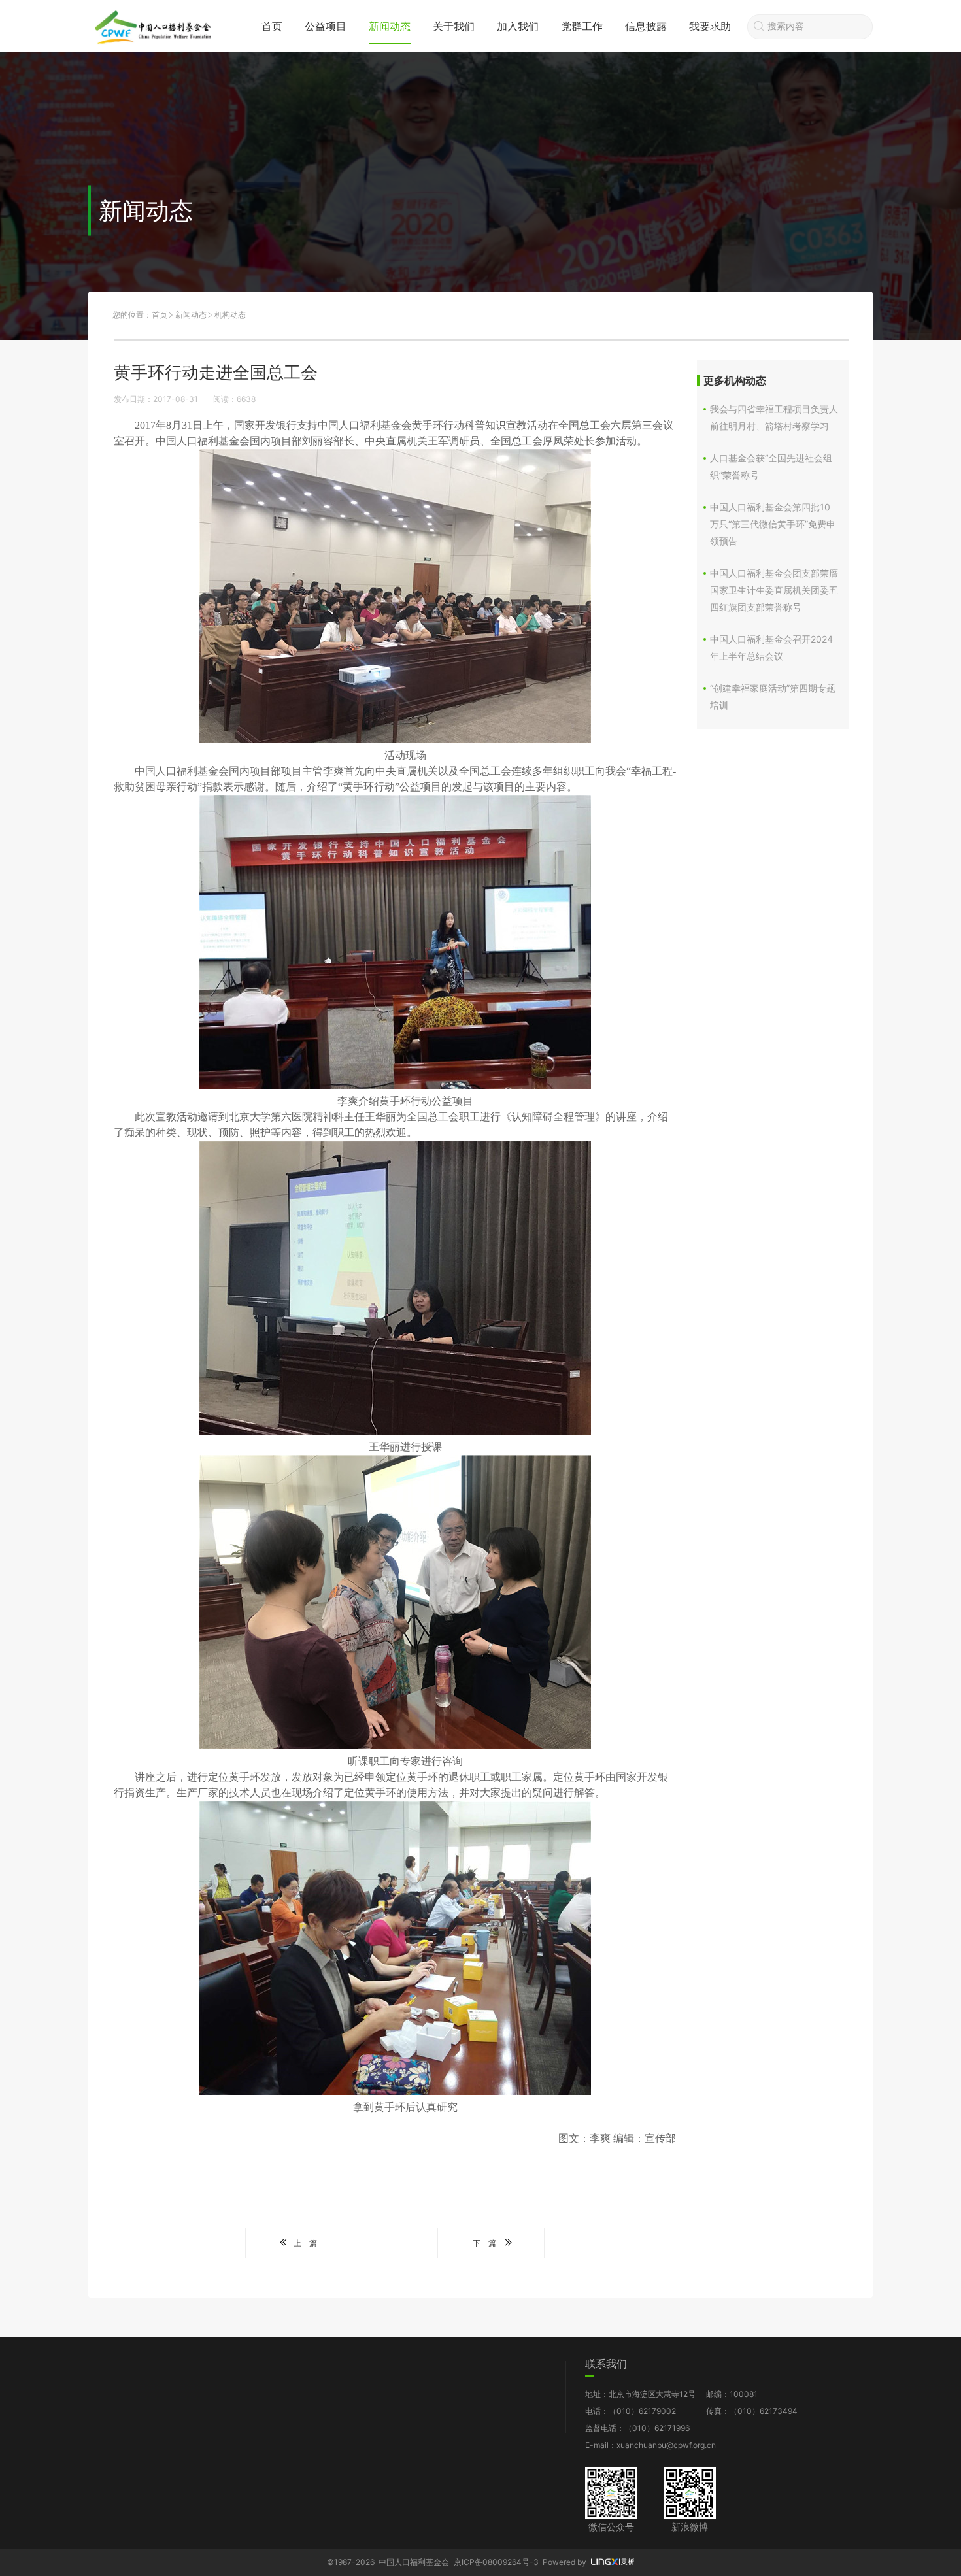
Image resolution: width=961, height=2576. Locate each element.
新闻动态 (390, 26)
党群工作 (582, 26)
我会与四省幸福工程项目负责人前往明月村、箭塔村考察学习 (774, 417)
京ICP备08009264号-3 (496, 2562)
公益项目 (326, 26)
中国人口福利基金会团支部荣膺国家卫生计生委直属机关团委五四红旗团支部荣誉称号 (774, 590)
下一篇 (484, 2243)
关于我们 (454, 26)
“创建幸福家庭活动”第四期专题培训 (773, 696)
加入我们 (518, 26)
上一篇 (305, 2243)
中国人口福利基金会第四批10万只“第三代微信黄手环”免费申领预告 (773, 524)
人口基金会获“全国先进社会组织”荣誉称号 (771, 466)
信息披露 (646, 26)
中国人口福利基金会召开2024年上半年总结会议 (771, 647)
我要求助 (710, 26)
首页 (272, 26)
